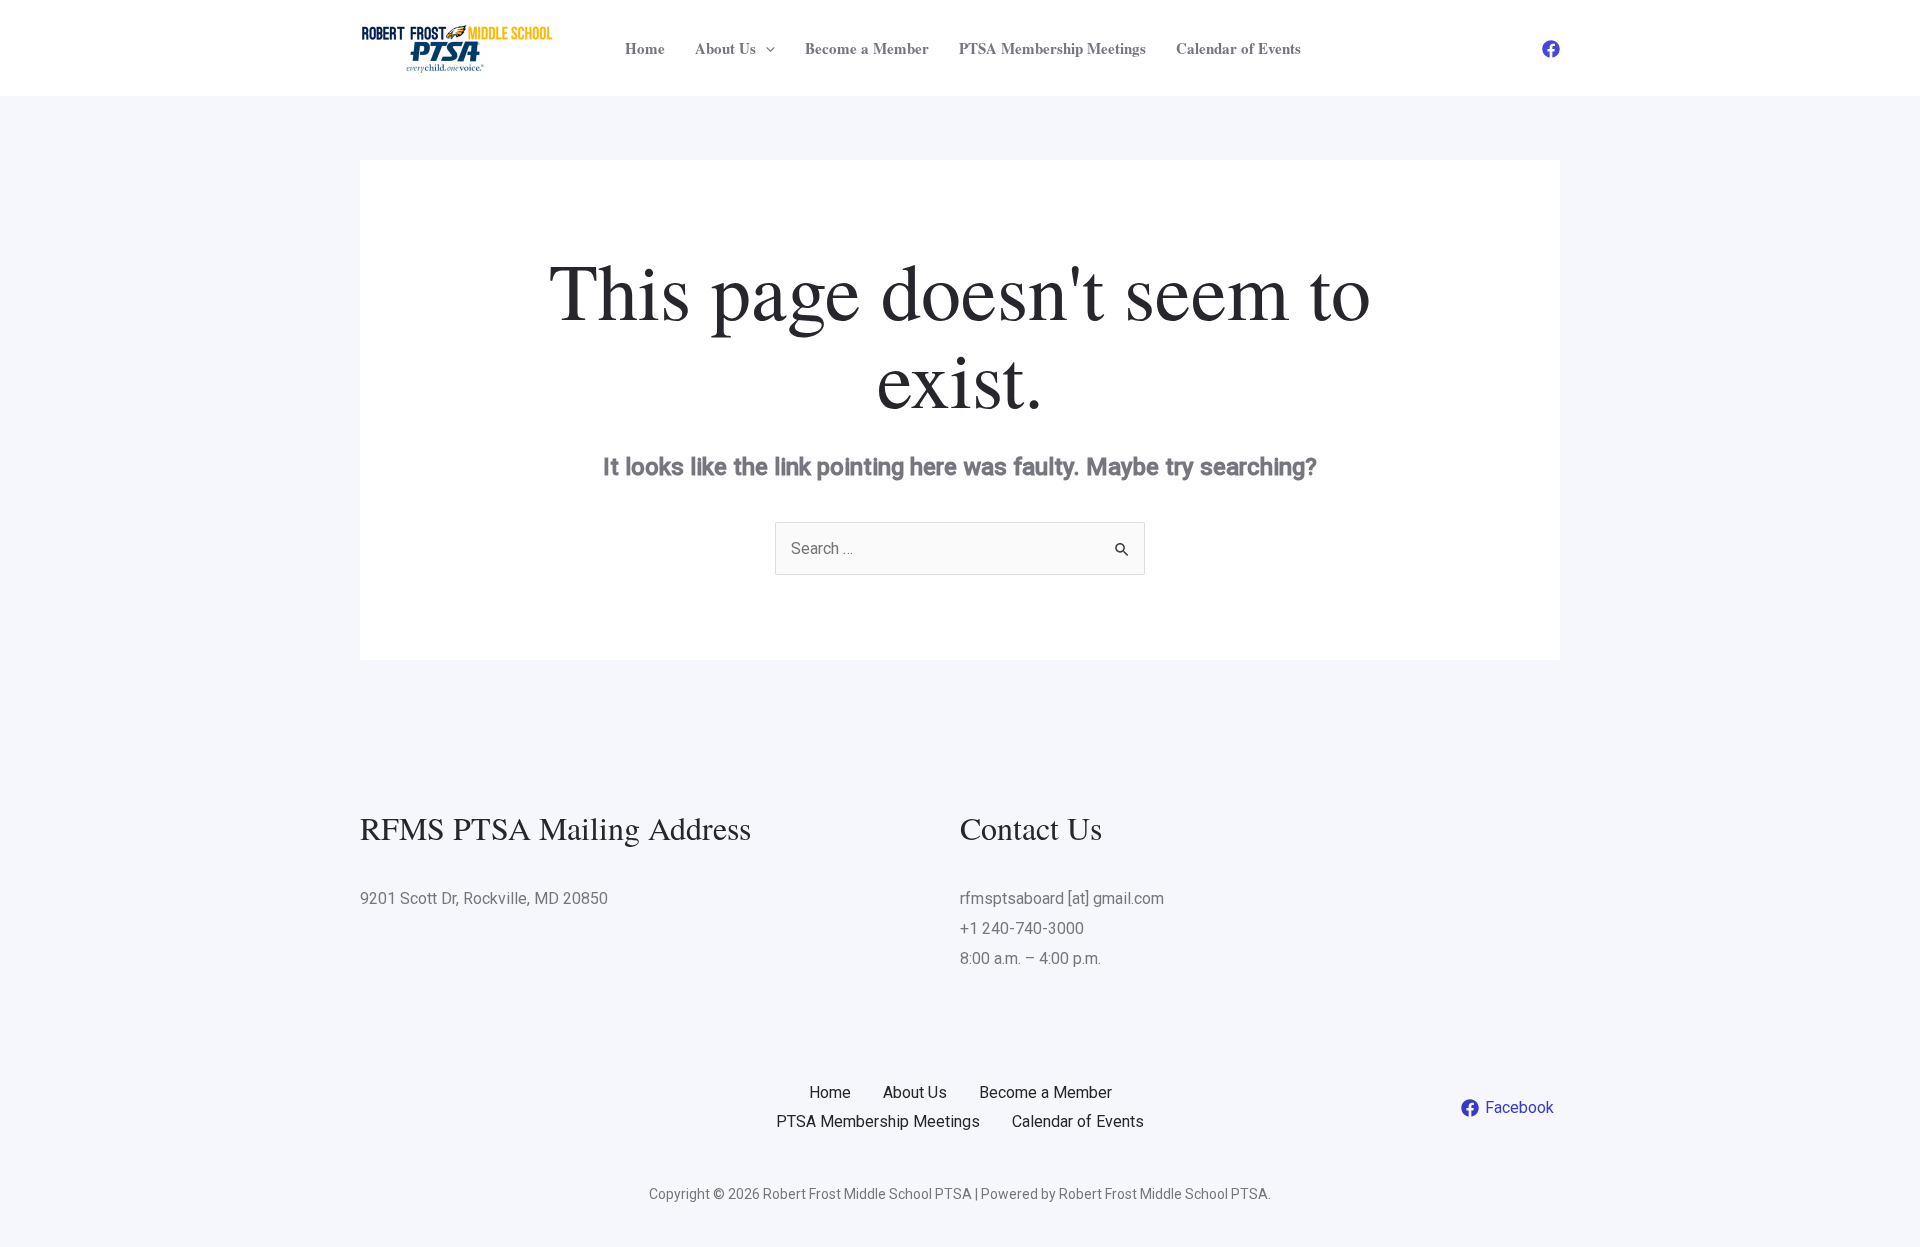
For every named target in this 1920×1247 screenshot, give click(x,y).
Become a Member (867, 48)
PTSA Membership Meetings (1052, 48)
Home (645, 48)
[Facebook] (1551, 49)
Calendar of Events (1238, 48)
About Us (725, 48)
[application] (765, 48)
